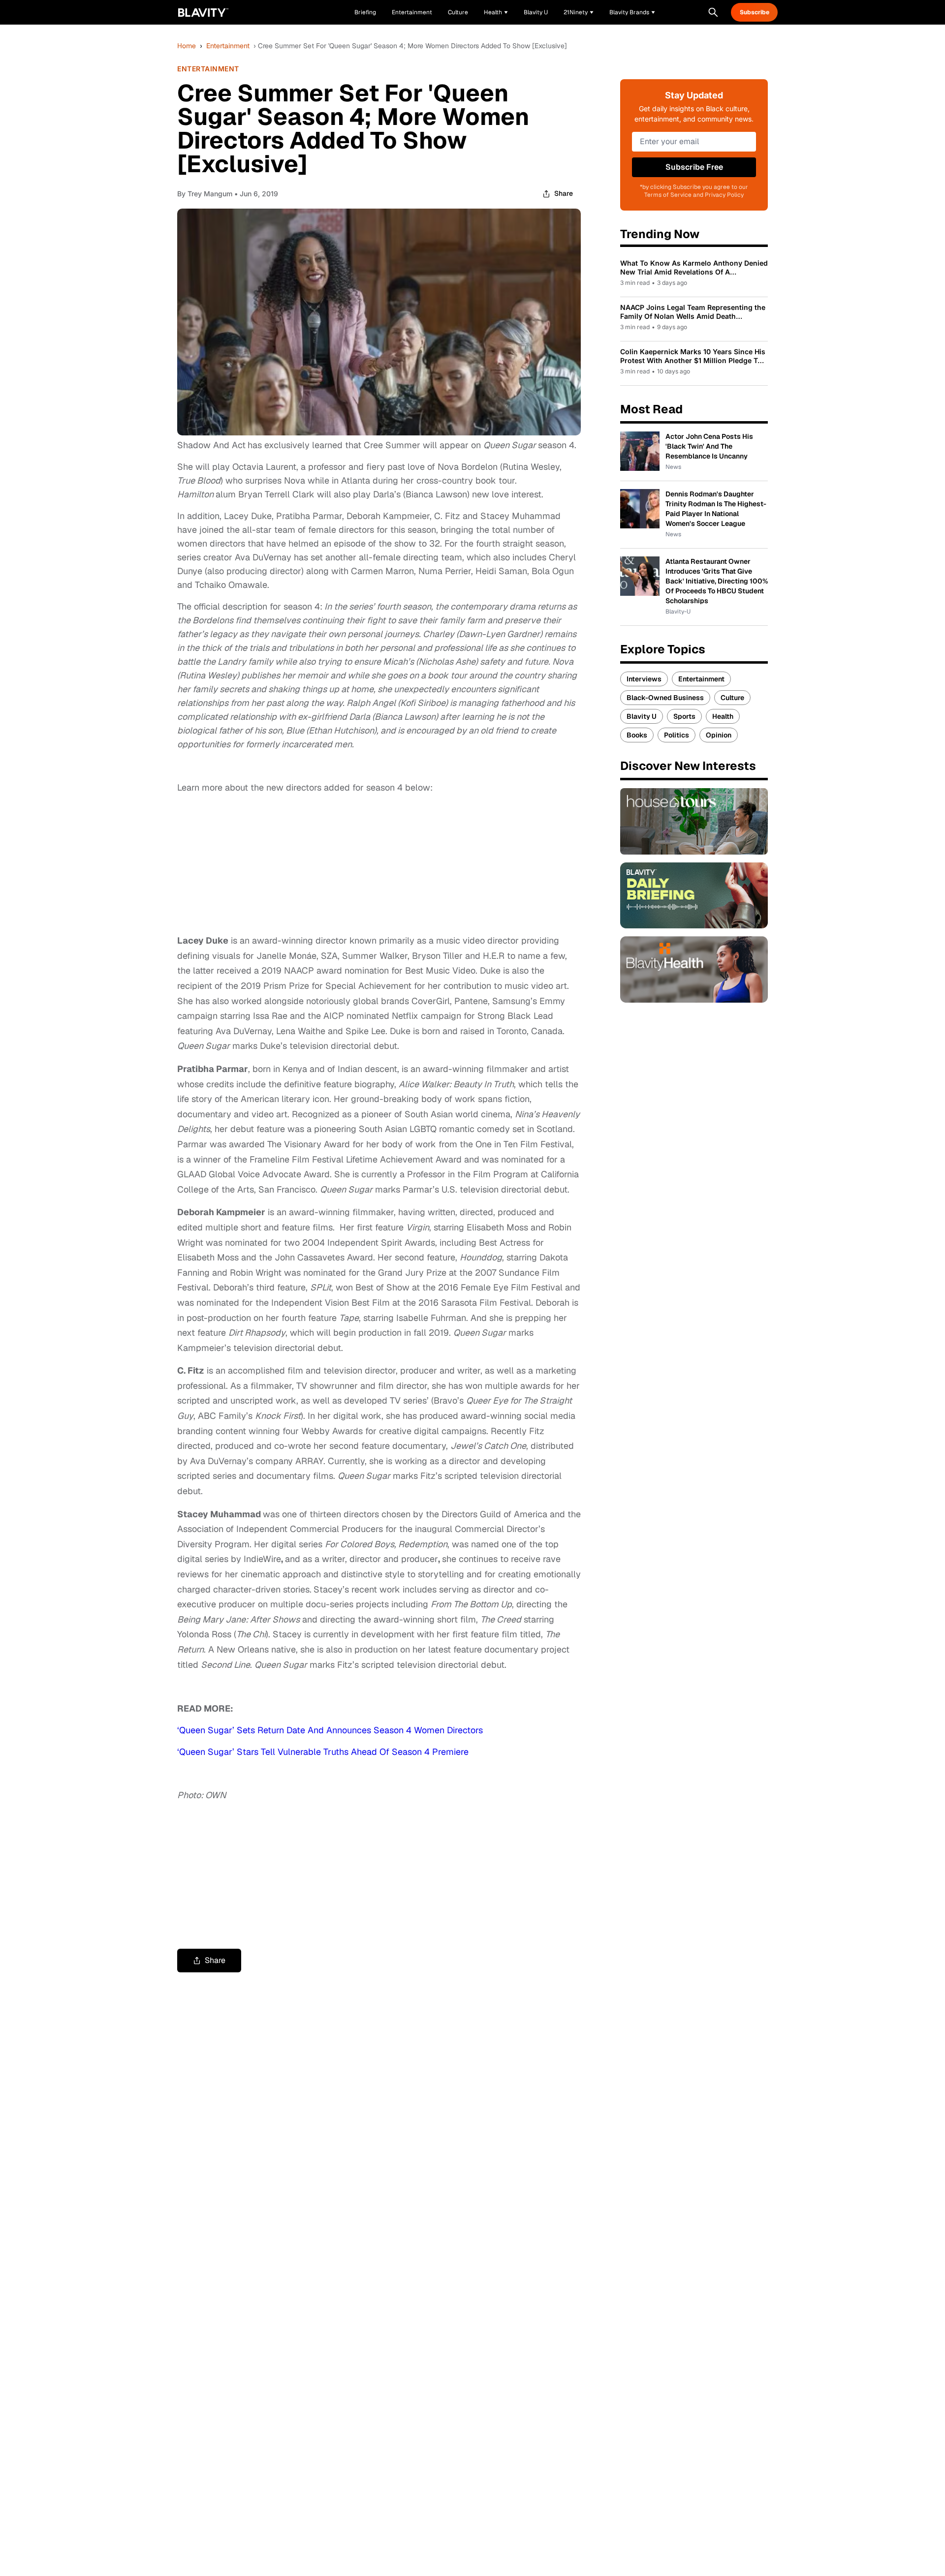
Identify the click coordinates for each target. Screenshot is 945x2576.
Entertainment (228, 46)
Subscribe (755, 12)
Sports (684, 716)
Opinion (719, 735)
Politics (677, 735)
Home (187, 46)
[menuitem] (496, 12)
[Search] (713, 12)
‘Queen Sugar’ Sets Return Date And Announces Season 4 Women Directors (330, 1730)
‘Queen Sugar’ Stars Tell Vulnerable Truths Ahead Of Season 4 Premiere (323, 1752)
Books (637, 735)
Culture (732, 698)
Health (723, 716)
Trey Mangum (210, 194)
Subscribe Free (694, 167)
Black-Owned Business (665, 698)
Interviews (644, 679)
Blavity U (642, 716)
